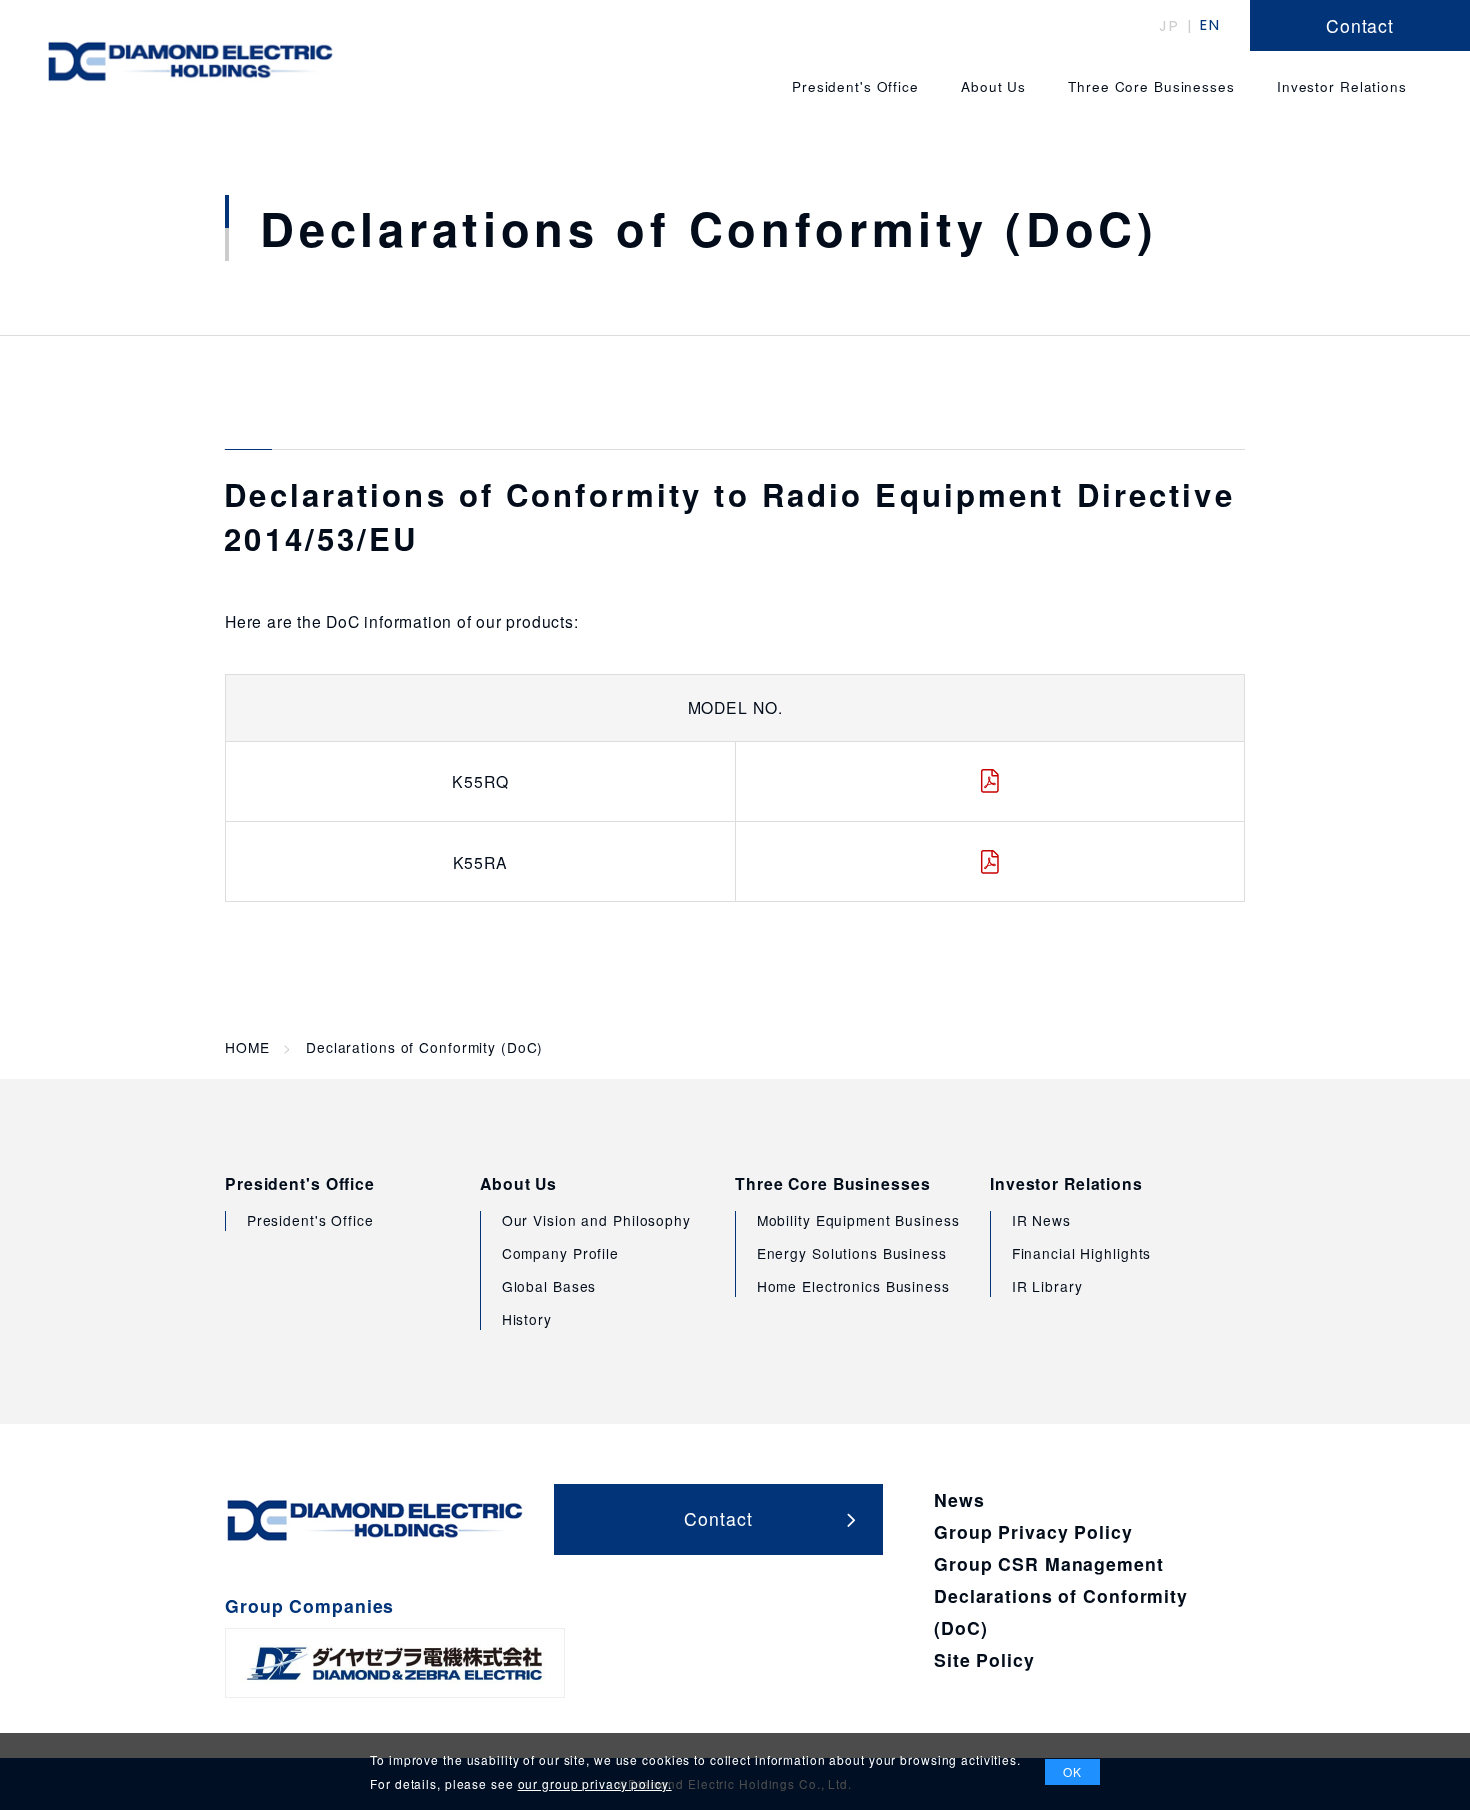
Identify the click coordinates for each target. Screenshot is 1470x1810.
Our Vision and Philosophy (596, 1220)
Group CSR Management (1049, 1563)
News (959, 1499)
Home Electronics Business (853, 1286)
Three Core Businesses (833, 1184)
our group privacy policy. (595, 1783)
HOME (247, 1047)
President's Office (300, 1184)
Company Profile (560, 1253)
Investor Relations (1066, 1184)
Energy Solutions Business (852, 1253)
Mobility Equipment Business (858, 1220)
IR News (1041, 1220)
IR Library (1047, 1286)
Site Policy (984, 1659)
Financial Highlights (1082, 1253)
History (527, 1319)
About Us (518, 1184)
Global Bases (549, 1286)
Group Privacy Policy (1033, 1531)
